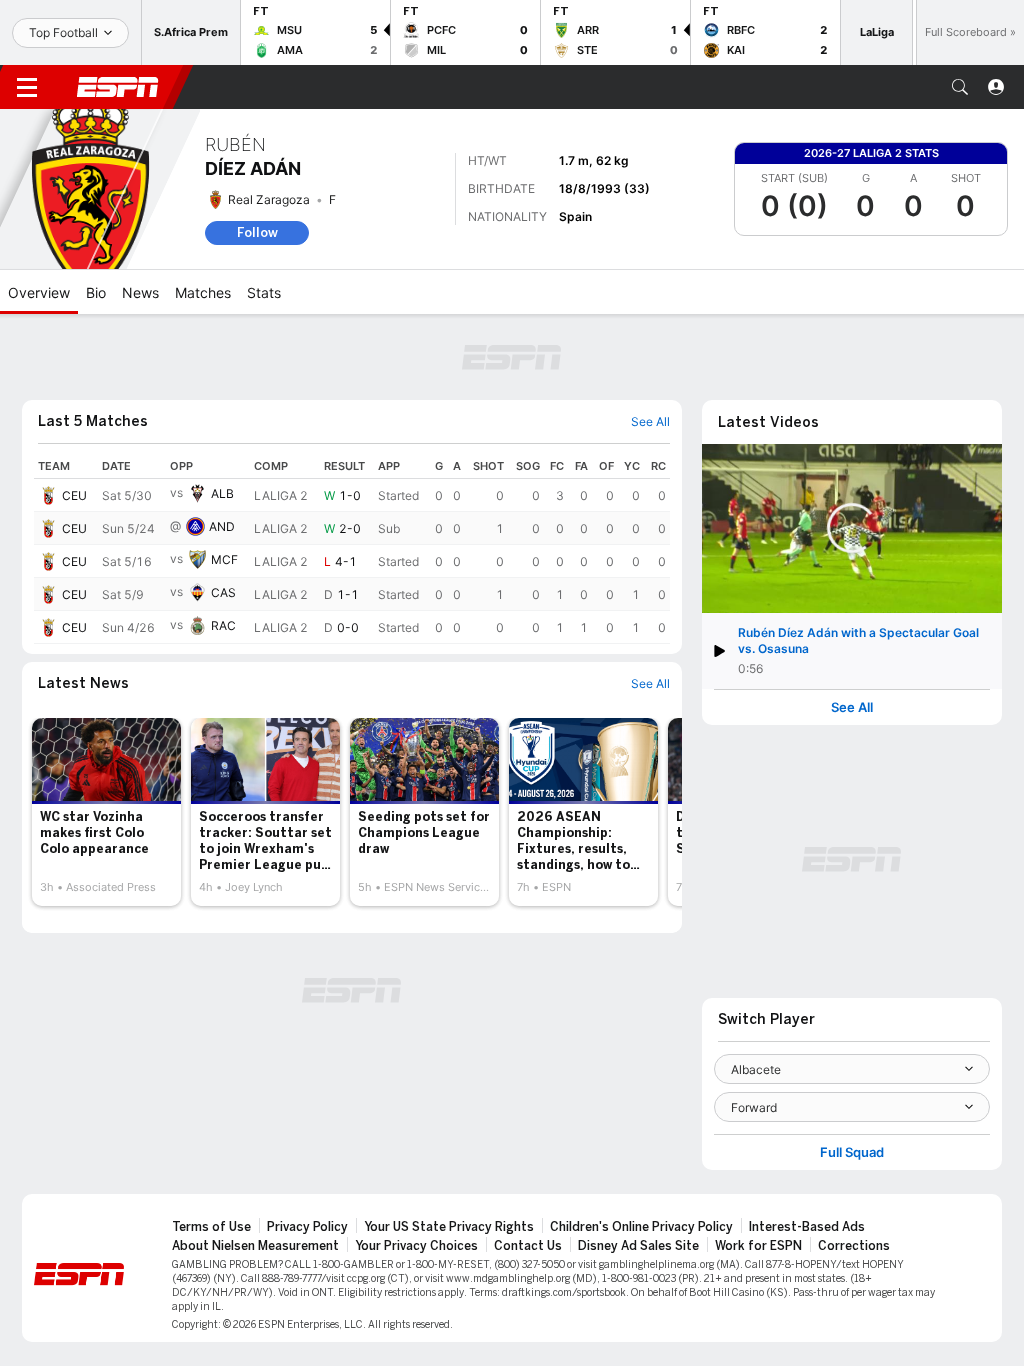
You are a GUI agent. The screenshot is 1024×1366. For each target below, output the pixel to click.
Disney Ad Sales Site (638, 1246)
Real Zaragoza (269, 199)
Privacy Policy (307, 1227)
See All (852, 707)
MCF (224, 559)
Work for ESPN (758, 1246)
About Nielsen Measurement (255, 1246)
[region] (352, 549)
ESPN (118, 87)
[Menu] (27, 87)
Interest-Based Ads (807, 1227)
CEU (74, 495)
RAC (223, 625)
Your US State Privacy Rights (449, 1227)
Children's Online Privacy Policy (641, 1227)
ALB (222, 493)
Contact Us (528, 1246)
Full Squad (852, 1152)
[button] (960, 87)
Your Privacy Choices (416, 1246)
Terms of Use (211, 1227)
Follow (257, 232)
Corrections (854, 1246)
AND (222, 526)
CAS (223, 592)
